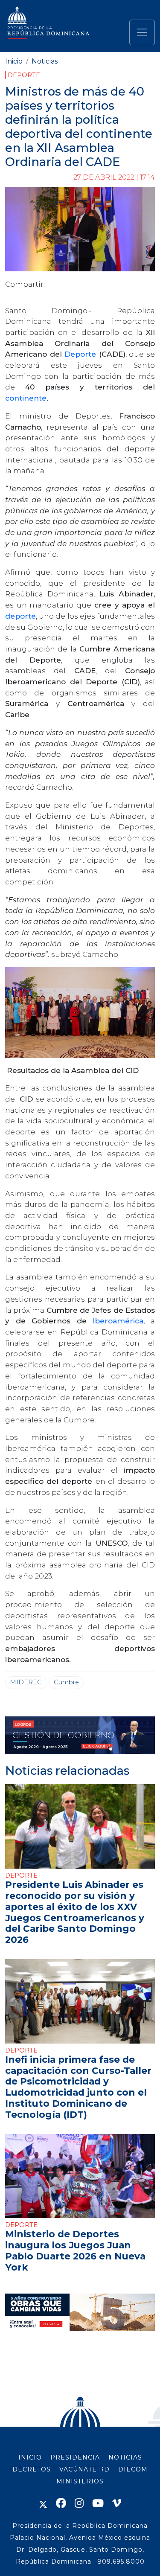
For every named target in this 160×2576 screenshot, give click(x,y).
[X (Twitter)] (43, 2503)
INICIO (30, 2457)
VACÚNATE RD (84, 2469)
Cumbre (66, 1682)
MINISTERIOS (80, 2481)
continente (26, 398)
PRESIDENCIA (75, 2457)
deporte (20, 616)
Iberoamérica (118, 1321)
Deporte (24, 75)
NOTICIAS (125, 2457)
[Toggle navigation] (142, 32)
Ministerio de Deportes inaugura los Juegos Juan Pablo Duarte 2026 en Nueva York (75, 2250)
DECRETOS (32, 2469)
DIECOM (133, 2469)
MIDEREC (26, 1682)
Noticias (45, 61)
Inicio (14, 61)
